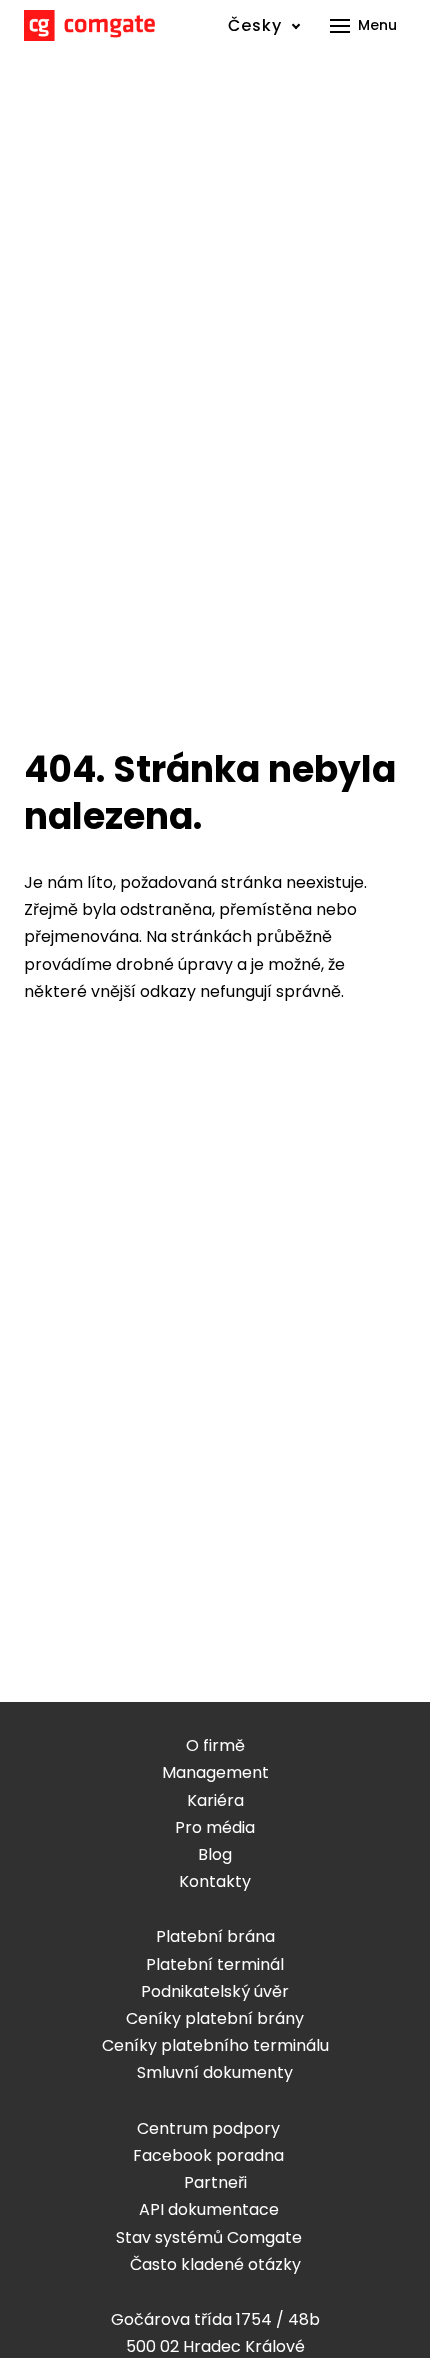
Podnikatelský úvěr (215, 1991)
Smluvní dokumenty (215, 2072)
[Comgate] (89, 25)
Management (215, 1772)
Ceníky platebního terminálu (215, 2045)
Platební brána (215, 1936)
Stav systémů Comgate (209, 2237)
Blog (215, 1854)
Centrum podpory (208, 2128)
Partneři (215, 2182)
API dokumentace (209, 2209)
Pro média (215, 1827)
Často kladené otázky (215, 2264)
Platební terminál (215, 1964)
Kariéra (215, 1800)
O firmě (215, 1745)
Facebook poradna (208, 2155)
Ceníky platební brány (215, 2018)
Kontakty (215, 1881)
